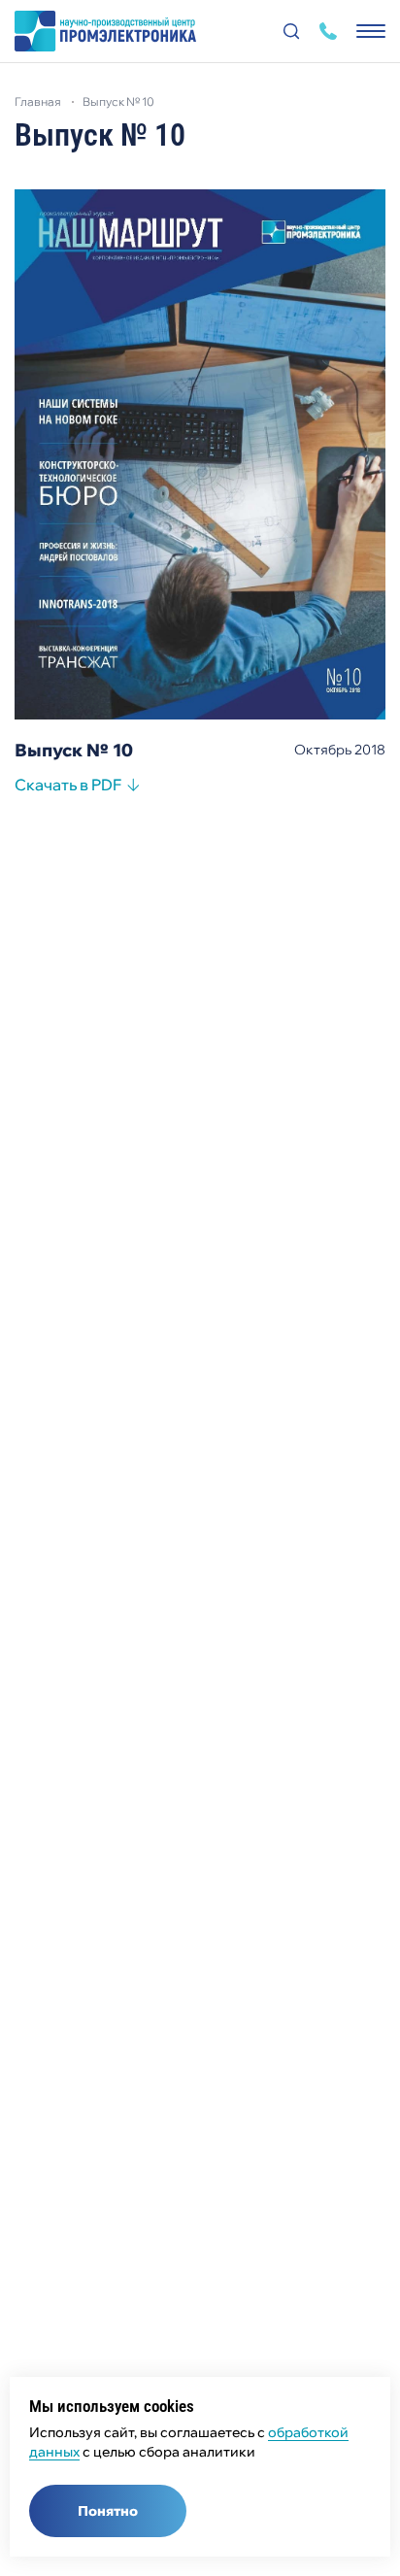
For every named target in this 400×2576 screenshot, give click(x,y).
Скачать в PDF (68, 787)
